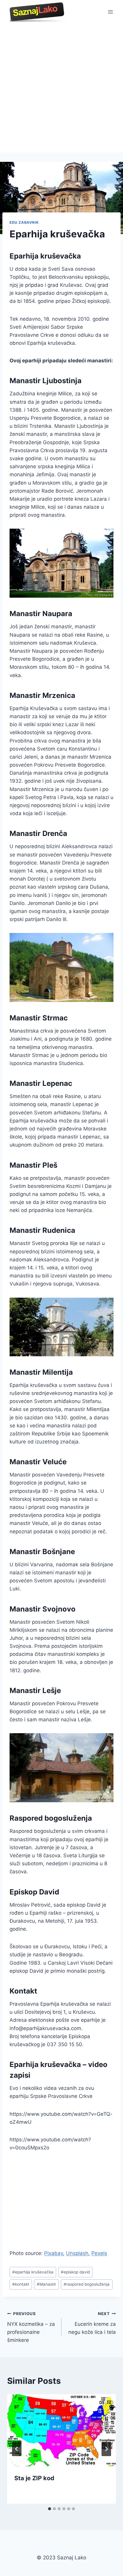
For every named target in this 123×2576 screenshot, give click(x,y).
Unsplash (77, 2253)
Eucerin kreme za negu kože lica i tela (92, 2323)
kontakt (21, 2284)
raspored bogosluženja (87, 2284)
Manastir (46, 2284)
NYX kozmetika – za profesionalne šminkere (31, 2327)
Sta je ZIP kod (34, 2478)
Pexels (99, 2253)
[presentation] (61, 2430)
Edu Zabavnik (24, 222)
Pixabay (54, 2253)
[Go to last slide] (17, 2449)
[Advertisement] (61, 88)
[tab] (50, 2509)
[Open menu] (110, 12)
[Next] (106, 2449)
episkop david (75, 2272)
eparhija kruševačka (33, 2272)
